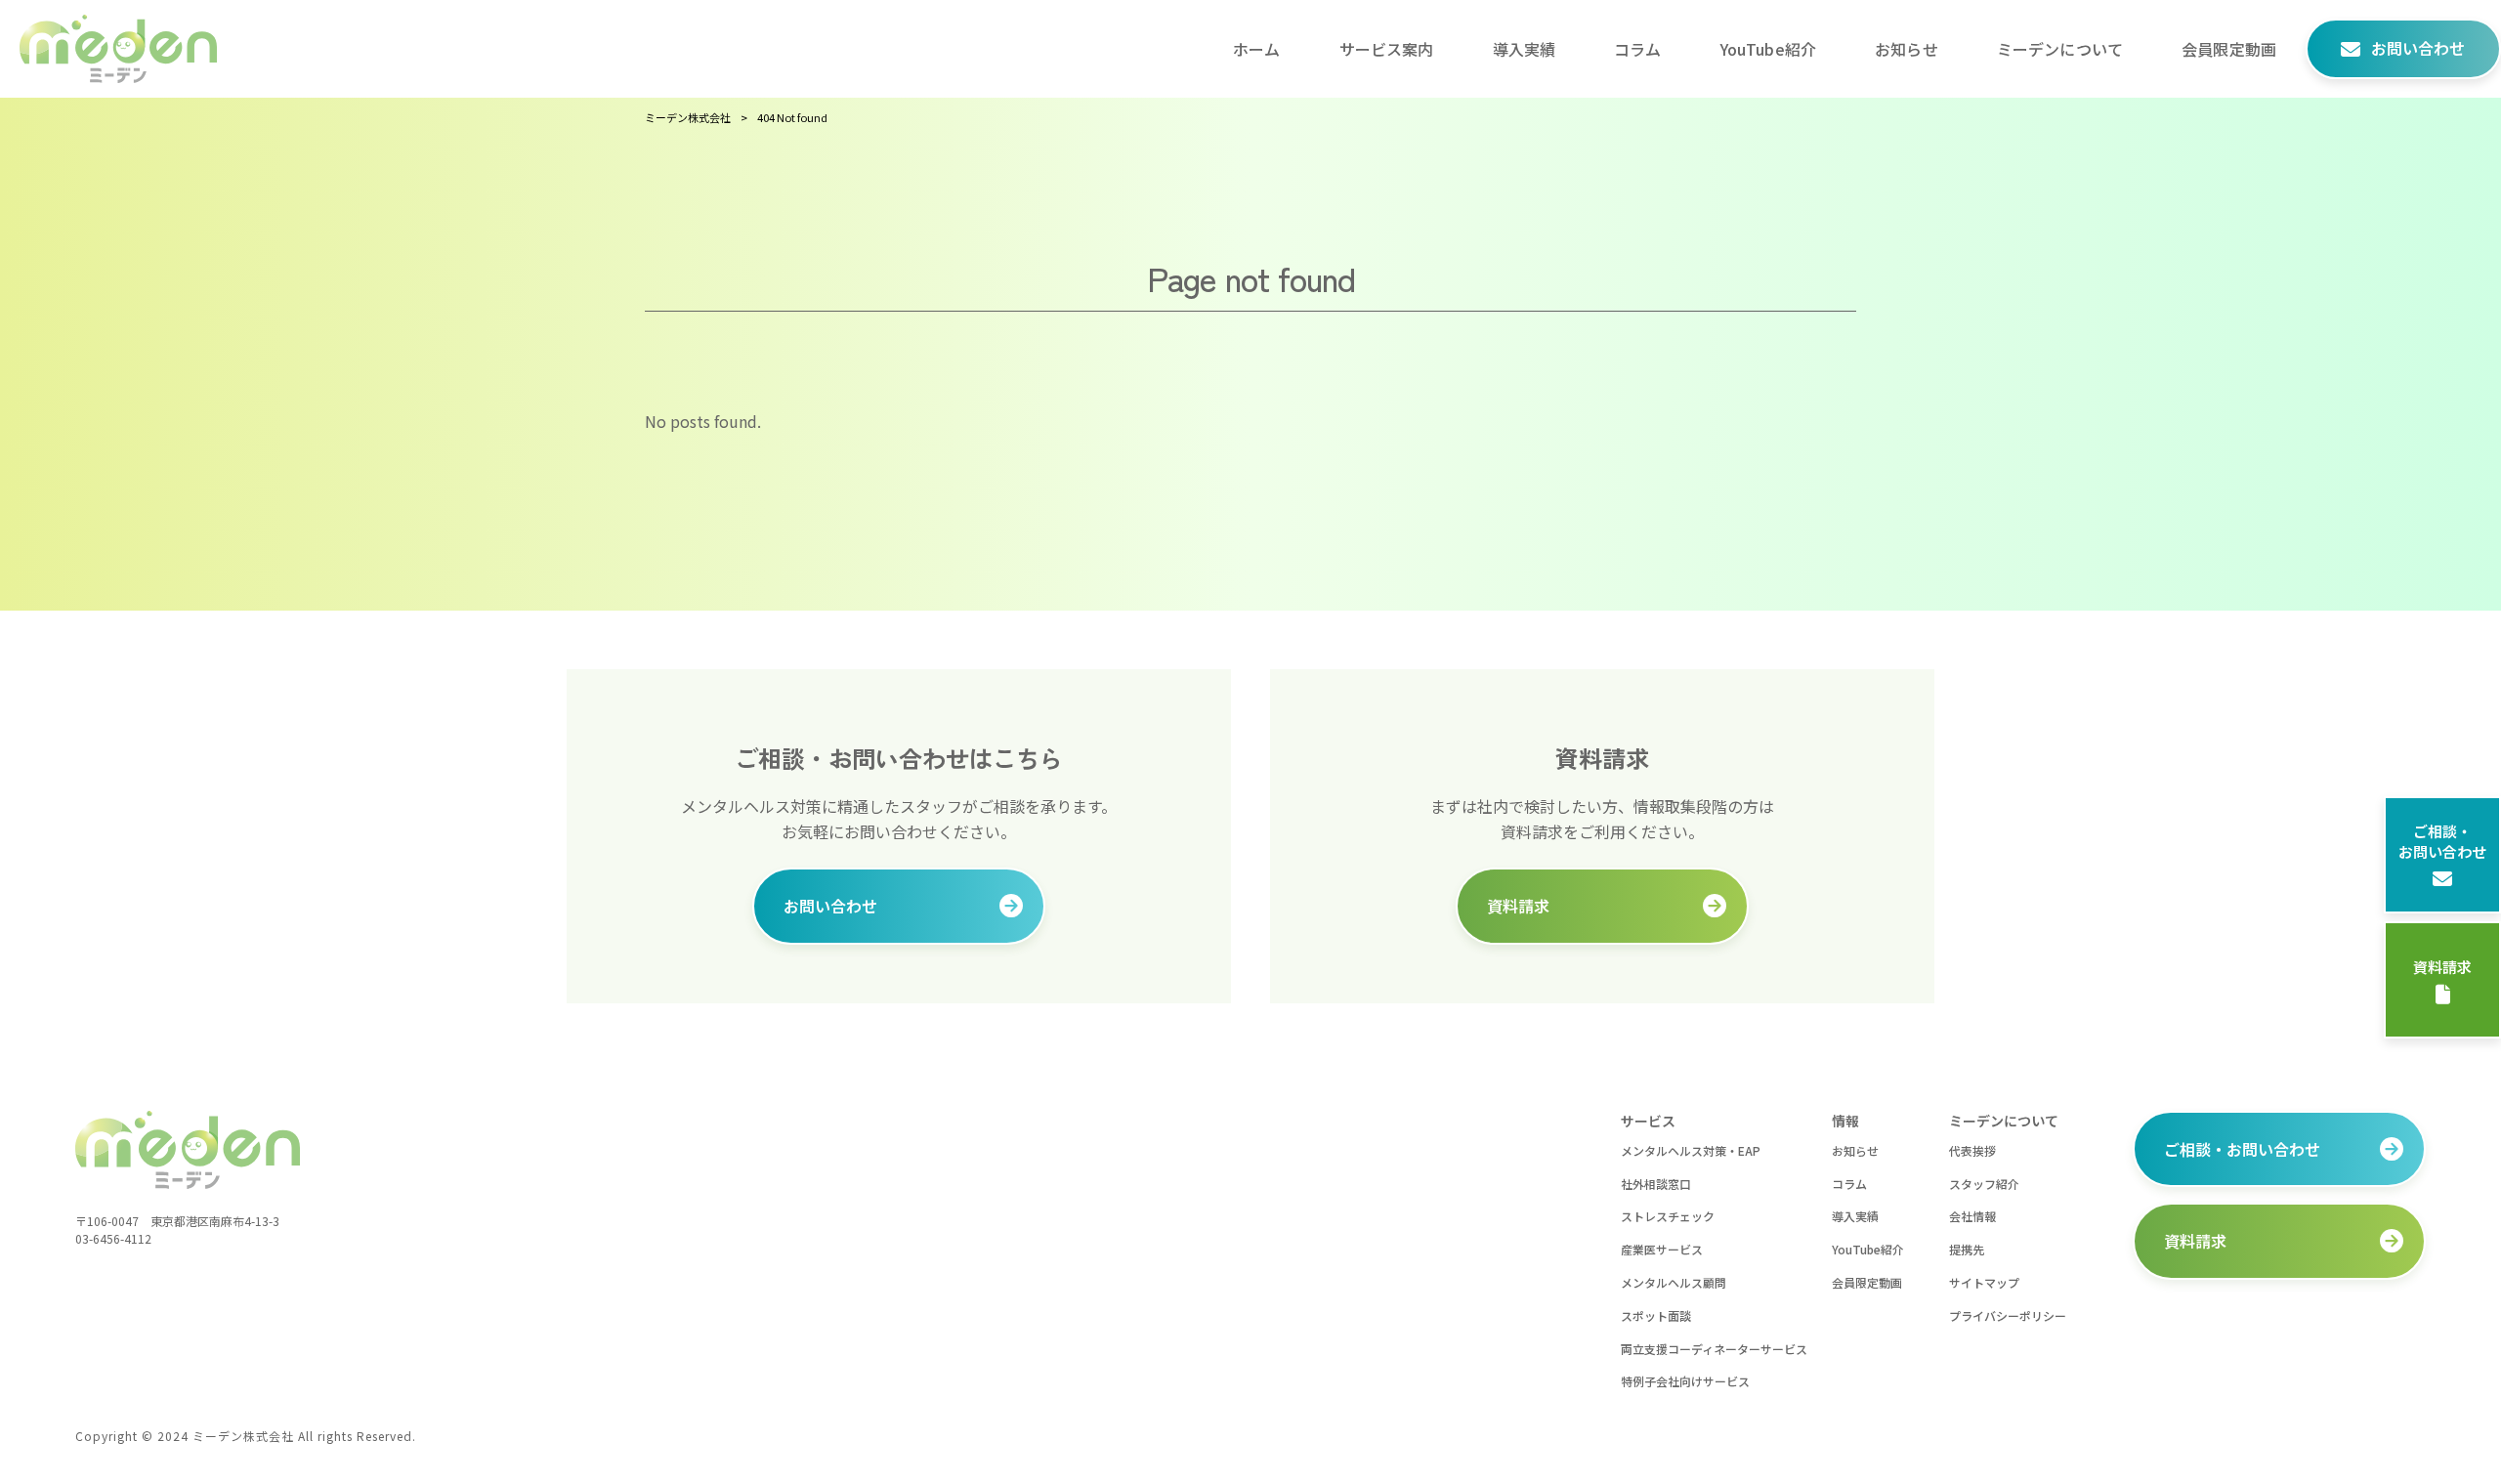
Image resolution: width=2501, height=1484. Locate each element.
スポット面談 (1656, 1315)
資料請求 (2442, 967)
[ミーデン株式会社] (118, 49)
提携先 (1967, 1249)
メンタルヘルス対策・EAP (1691, 1150)
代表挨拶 (1972, 1150)
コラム (1849, 1184)
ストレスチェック (1668, 1216)
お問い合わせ (830, 906)
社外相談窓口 (1656, 1184)
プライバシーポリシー (2008, 1315)
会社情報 (1972, 1216)
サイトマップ (1984, 1282)
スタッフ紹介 (1984, 1184)
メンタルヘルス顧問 (1674, 1282)
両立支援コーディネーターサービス (1714, 1349)
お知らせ (1855, 1150)
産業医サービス (1662, 1249)
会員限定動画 (1867, 1282)
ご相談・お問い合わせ (2442, 841)
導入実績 (1855, 1216)
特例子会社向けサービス (1685, 1381)
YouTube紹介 (1868, 1249)
